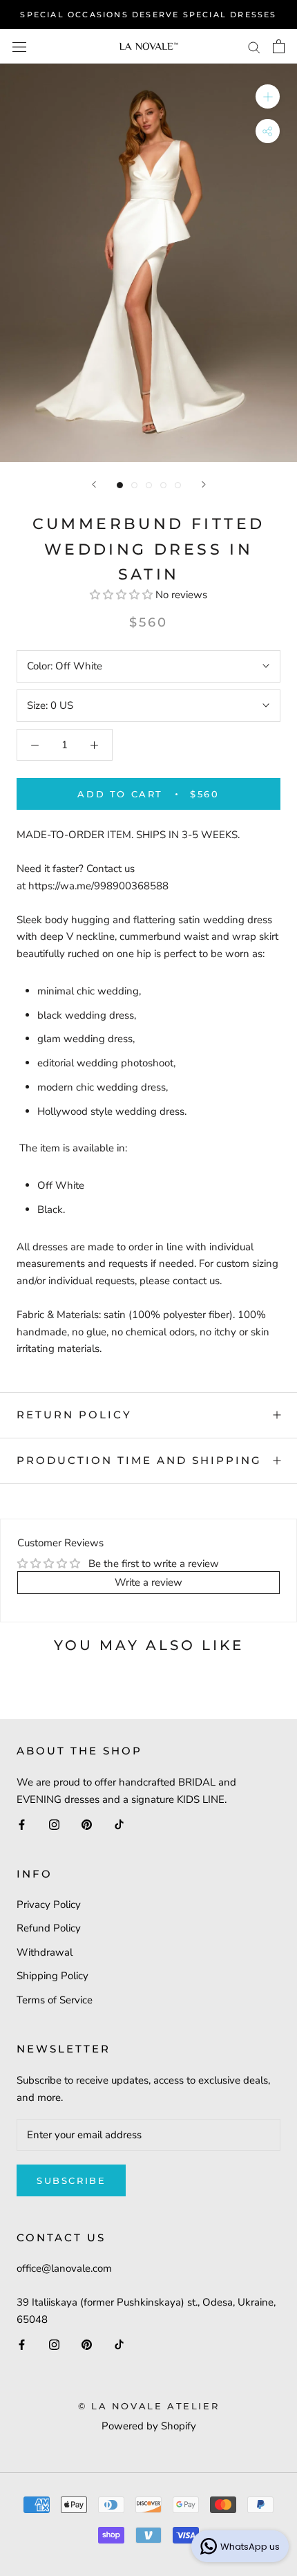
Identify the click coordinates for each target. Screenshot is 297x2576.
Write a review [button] (148, 1582)
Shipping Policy (52, 1976)
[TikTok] (119, 1824)
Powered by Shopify (149, 2426)
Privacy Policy (49, 1905)
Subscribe (71, 2180)
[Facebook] (22, 1824)
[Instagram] (54, 1824)
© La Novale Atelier (148, 2406)
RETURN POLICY (74, 1415)
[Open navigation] (19, 46)
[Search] (254, 47)
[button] (123, 595)
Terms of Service (55, 2000)
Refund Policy (49, 1928)
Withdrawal (45, 1952)
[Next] (204, 484)
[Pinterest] (87, 1824)
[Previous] (94, 484)
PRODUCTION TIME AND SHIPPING (139, 1460)
